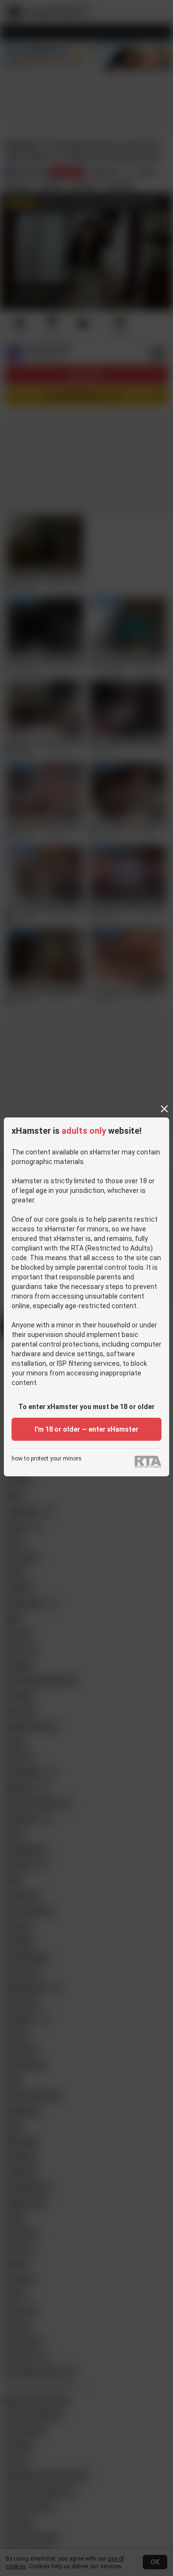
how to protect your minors (47, 1459)
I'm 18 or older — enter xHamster (86, 1429)
